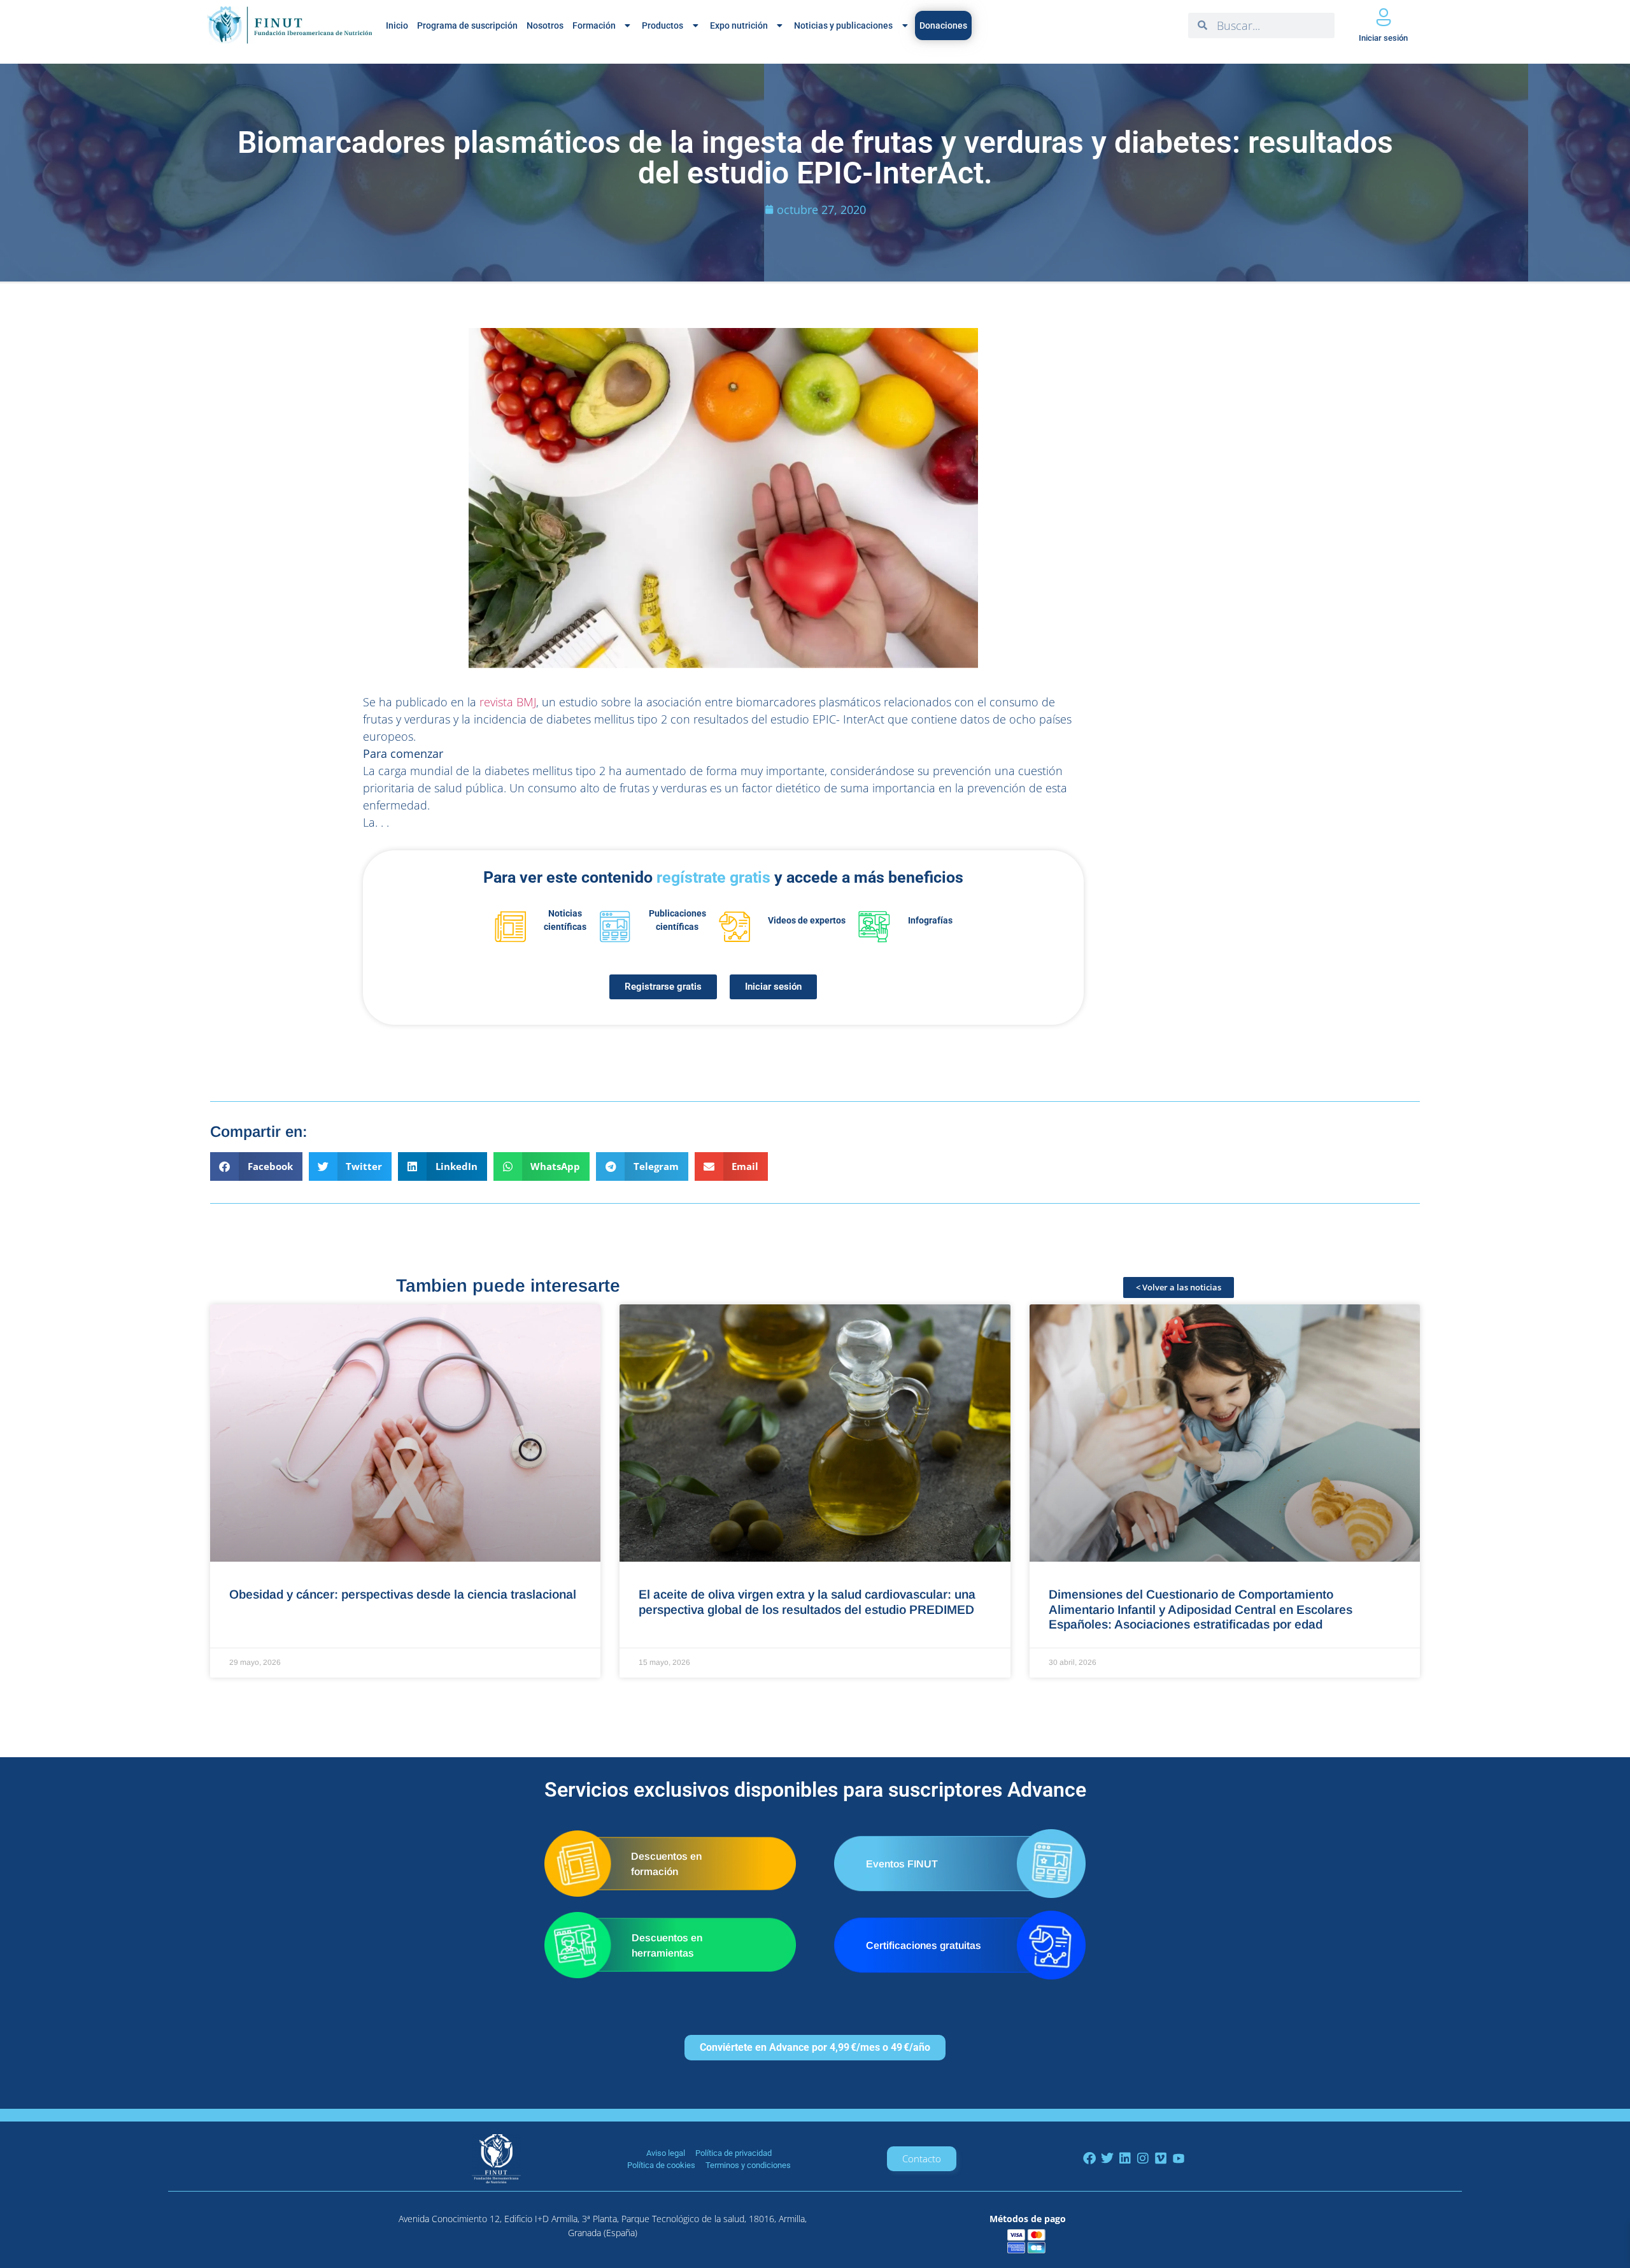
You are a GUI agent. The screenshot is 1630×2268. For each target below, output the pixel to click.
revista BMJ (508, 702)
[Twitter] (1107, 2158)
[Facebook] (1089, 2158)
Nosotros (545, 25)
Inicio (397, 25)
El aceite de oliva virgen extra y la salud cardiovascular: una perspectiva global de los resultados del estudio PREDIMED (807, 1601)
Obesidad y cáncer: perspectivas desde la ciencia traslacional (403, 1594)
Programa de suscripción (467, 25)
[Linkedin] (1125, 2158)
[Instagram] (1143, 2158)
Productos (663, 25)
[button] (256, 1166)
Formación (594, 25)
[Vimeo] (1161, 2158)
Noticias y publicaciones (843, 25)
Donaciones (943, 25)
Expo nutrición (739, 25)
